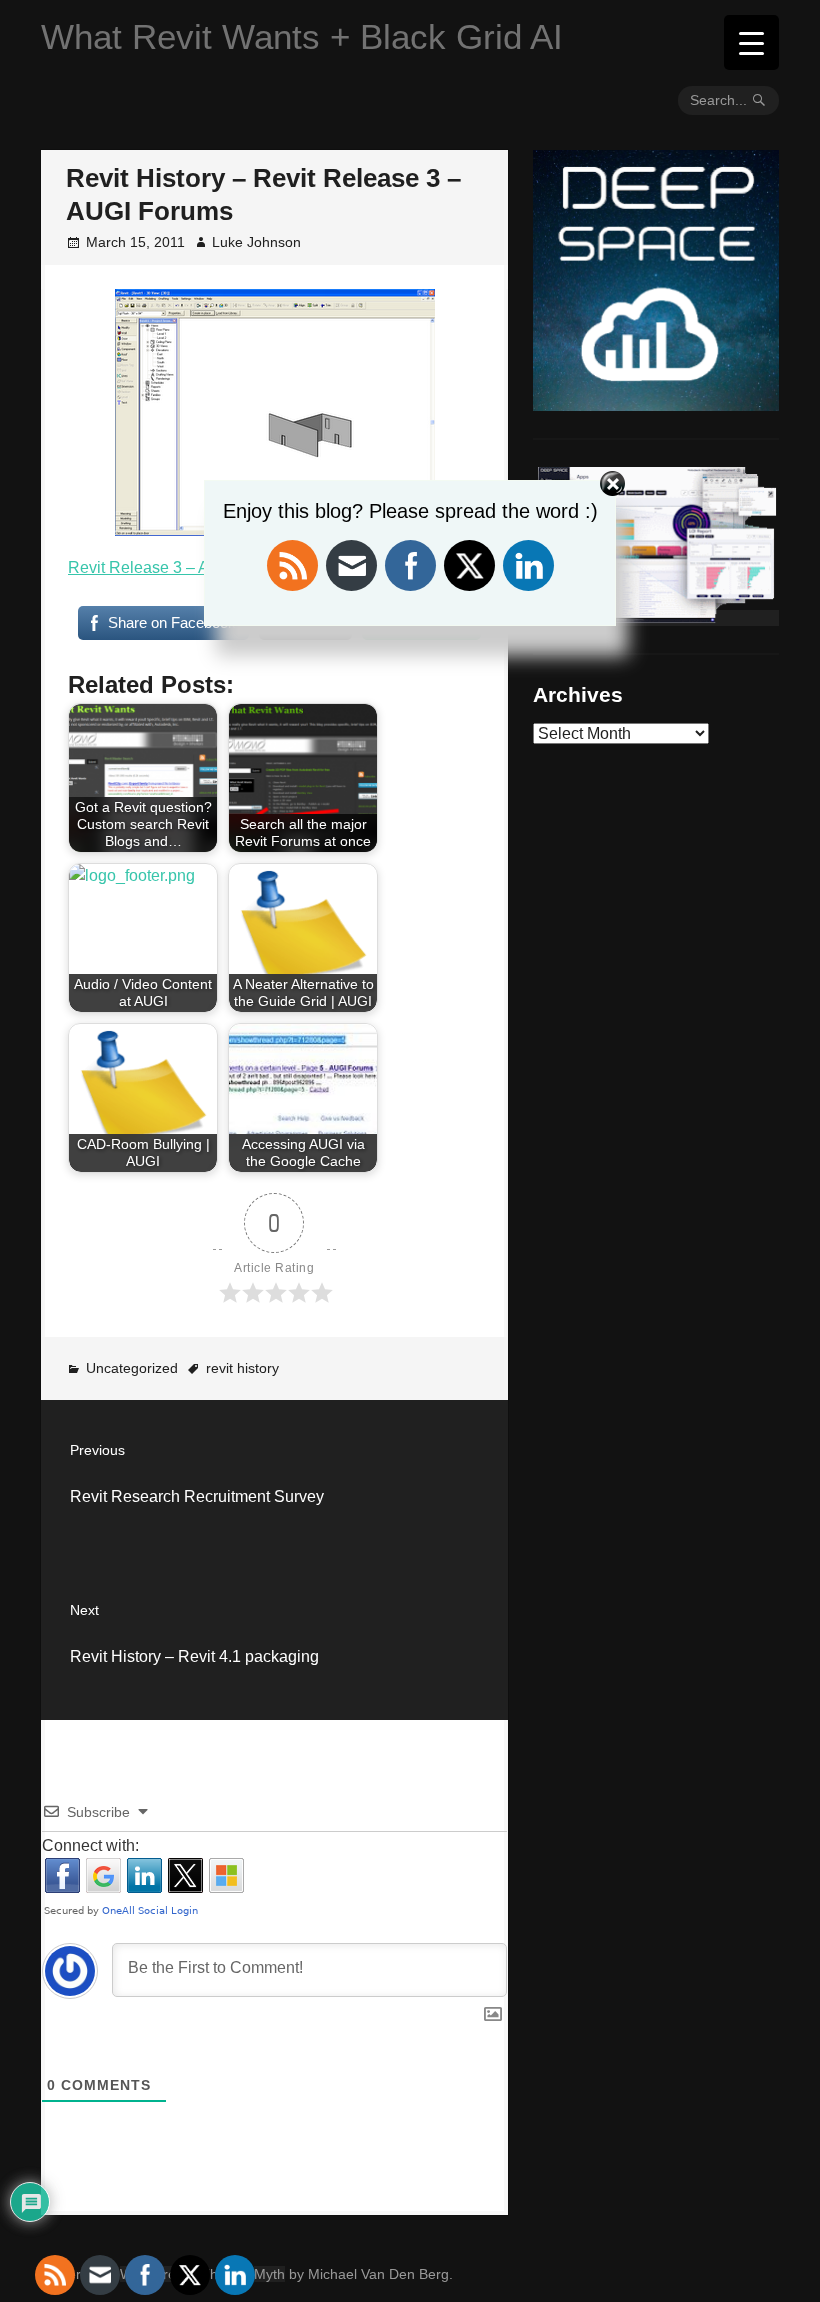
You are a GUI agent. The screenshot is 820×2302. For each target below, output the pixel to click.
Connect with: (90, 1845)
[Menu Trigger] (751, 42)
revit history (242, 1368)
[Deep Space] (656, 403)
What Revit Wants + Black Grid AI (302, 36)
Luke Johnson (256, 242)
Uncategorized (132, 1368)
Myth (269, 2274)
